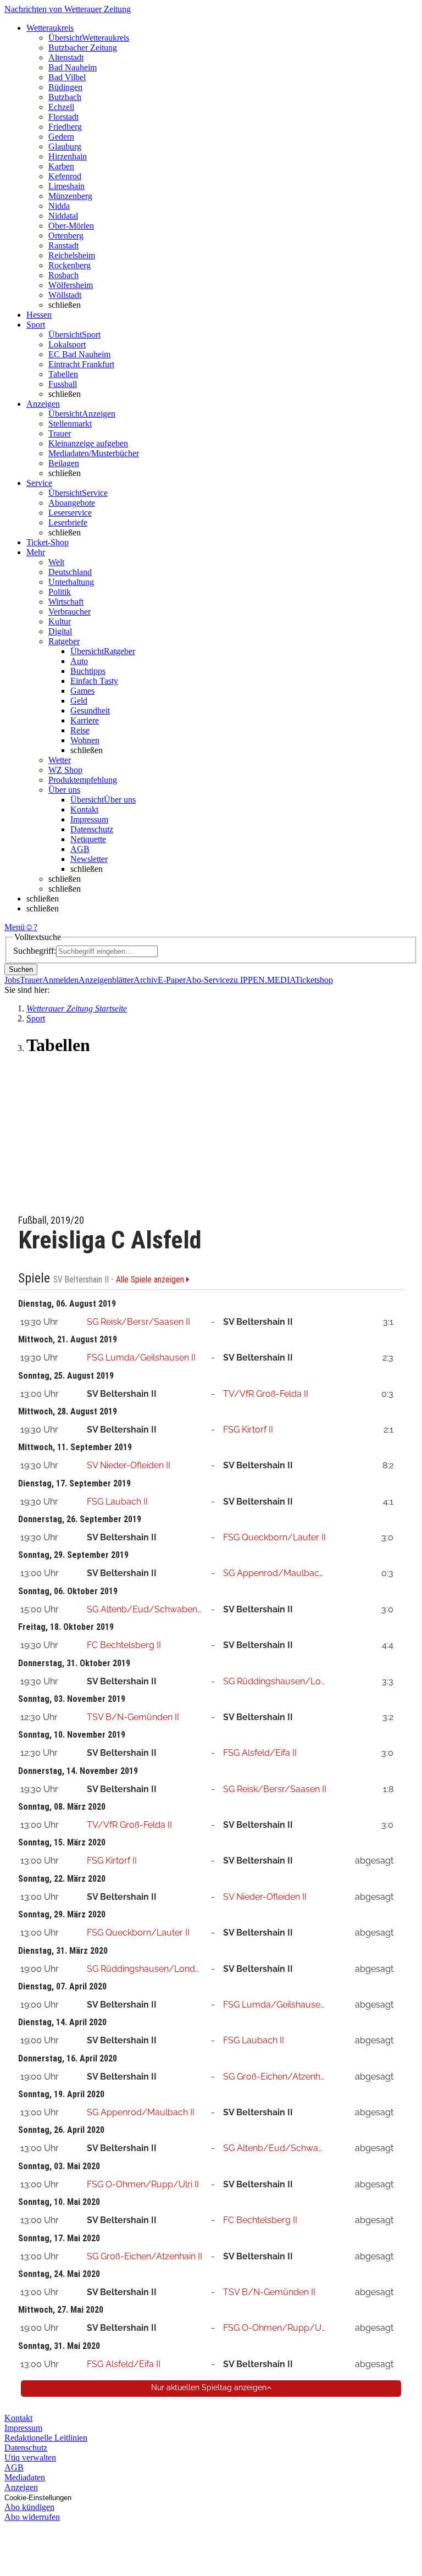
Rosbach (63, 275)
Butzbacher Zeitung (83, 48)
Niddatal (63, 216)
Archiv (146, 980)
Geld (79, 701)
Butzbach (65, 97)
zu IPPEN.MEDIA (262, 980)
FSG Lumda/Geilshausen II (141, 1358)
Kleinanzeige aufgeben (88, 443)
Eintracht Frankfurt (81, 364)
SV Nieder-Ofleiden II (129, 1465)
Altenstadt (66, 57)
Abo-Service (208, 980)
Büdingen (65, 87)
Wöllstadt (65, 295)
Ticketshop (314, 980)
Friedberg (65, 127)
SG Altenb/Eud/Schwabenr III (148, 1609)
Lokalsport (67, 344)
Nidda (59, 206)
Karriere (85, 720)
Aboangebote (72, 503)
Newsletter (89, 859)
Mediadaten (25, 2477)
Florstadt (63, 117)
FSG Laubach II (117, 1502)
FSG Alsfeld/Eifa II (260, 1753)
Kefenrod (65, 176)
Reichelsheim (72, 255)
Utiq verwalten (30, 2458)
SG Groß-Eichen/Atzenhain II (281, 2077)
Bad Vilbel (67, 77)
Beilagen (64, 463)
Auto (79, 661)
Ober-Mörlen (71, 226)
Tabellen (63, 374)
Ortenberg (66, 236)
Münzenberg (70, 196)
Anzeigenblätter (106, 980)
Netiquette (88, 839)
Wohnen (85, 740)
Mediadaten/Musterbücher (94, 453)
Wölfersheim (71, 285)
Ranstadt (63, 245)
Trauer (60, 433)
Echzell (61, 107)
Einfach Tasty (94, 681)
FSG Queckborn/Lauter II (274, 1537)
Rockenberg (70, 265)
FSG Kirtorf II (248, 1430)
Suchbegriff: (35, 951)
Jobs (12, 980)
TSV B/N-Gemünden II (133, 1717)
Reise (80, 730)
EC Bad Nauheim (79, 354)
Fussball (63, 384)
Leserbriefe (68, 523)
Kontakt (84, 809)
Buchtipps (88, 671)
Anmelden (60, 980)
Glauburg (65, 147)
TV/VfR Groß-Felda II (266, 1394)
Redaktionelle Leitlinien (46, 2438)
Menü (15, 927)
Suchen (21, 969)
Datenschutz (92, 829)
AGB (80, 849)
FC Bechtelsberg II (124, 1645)
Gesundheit (90, 711)
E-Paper (172, 980)
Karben (61, 166)
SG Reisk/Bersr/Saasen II (138, 1322)
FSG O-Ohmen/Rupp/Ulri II (143, 2184)
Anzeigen (21, 2487)
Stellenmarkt (70, 424)
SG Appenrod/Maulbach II (277, 1573)
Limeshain (66, 186)
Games (82, 691)
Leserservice (70, 513)
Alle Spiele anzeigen (151, 1280)
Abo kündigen (29, 2507)
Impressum (89, 819)
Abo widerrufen (32, 2517)
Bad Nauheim (73, 67)
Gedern (61, 137)
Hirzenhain (68, 156)
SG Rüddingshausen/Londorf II (286, 1681)
